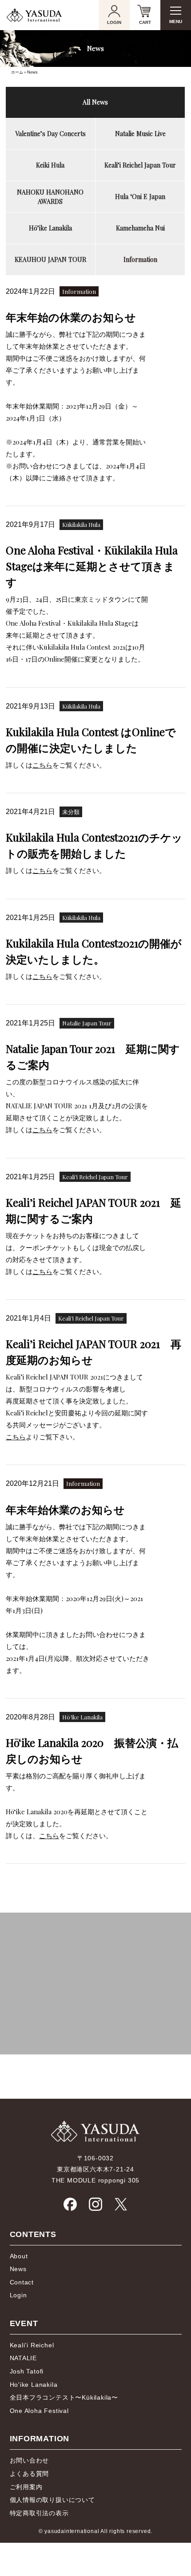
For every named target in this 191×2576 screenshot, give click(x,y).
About (19, 2256)
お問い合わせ (30, 2460)
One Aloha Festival (39, 2411)
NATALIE (24, 2358)
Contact (22, 2282)
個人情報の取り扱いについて (52, 2500)
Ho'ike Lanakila (34, 2385)
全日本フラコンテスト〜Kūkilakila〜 (64, 2397)
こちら (42, 765)
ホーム (17, 72)
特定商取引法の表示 (39, 2513)
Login (18, 2295)
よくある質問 (30, 2474)
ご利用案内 (26, 2487)
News (18, 2269)
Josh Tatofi (27, 2371)
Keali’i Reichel (32, 2345)
